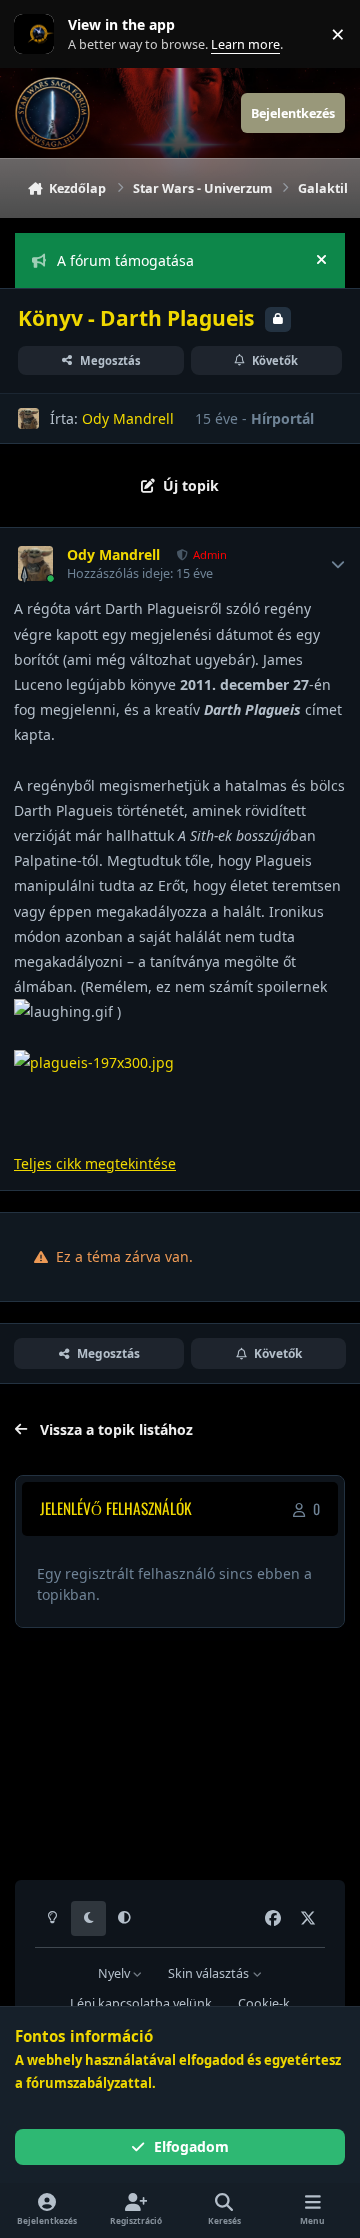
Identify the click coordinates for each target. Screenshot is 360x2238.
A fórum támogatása (125, 260)
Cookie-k (264, 2003)
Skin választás (210, 1973)
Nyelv (115, 1973)
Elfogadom (191, 2146)
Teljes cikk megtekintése (95, 1163)
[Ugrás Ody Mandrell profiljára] (28, 418)
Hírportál (282, 418)
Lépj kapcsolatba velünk (141, 2003)
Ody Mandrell (128, 418)
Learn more (38, 34)
